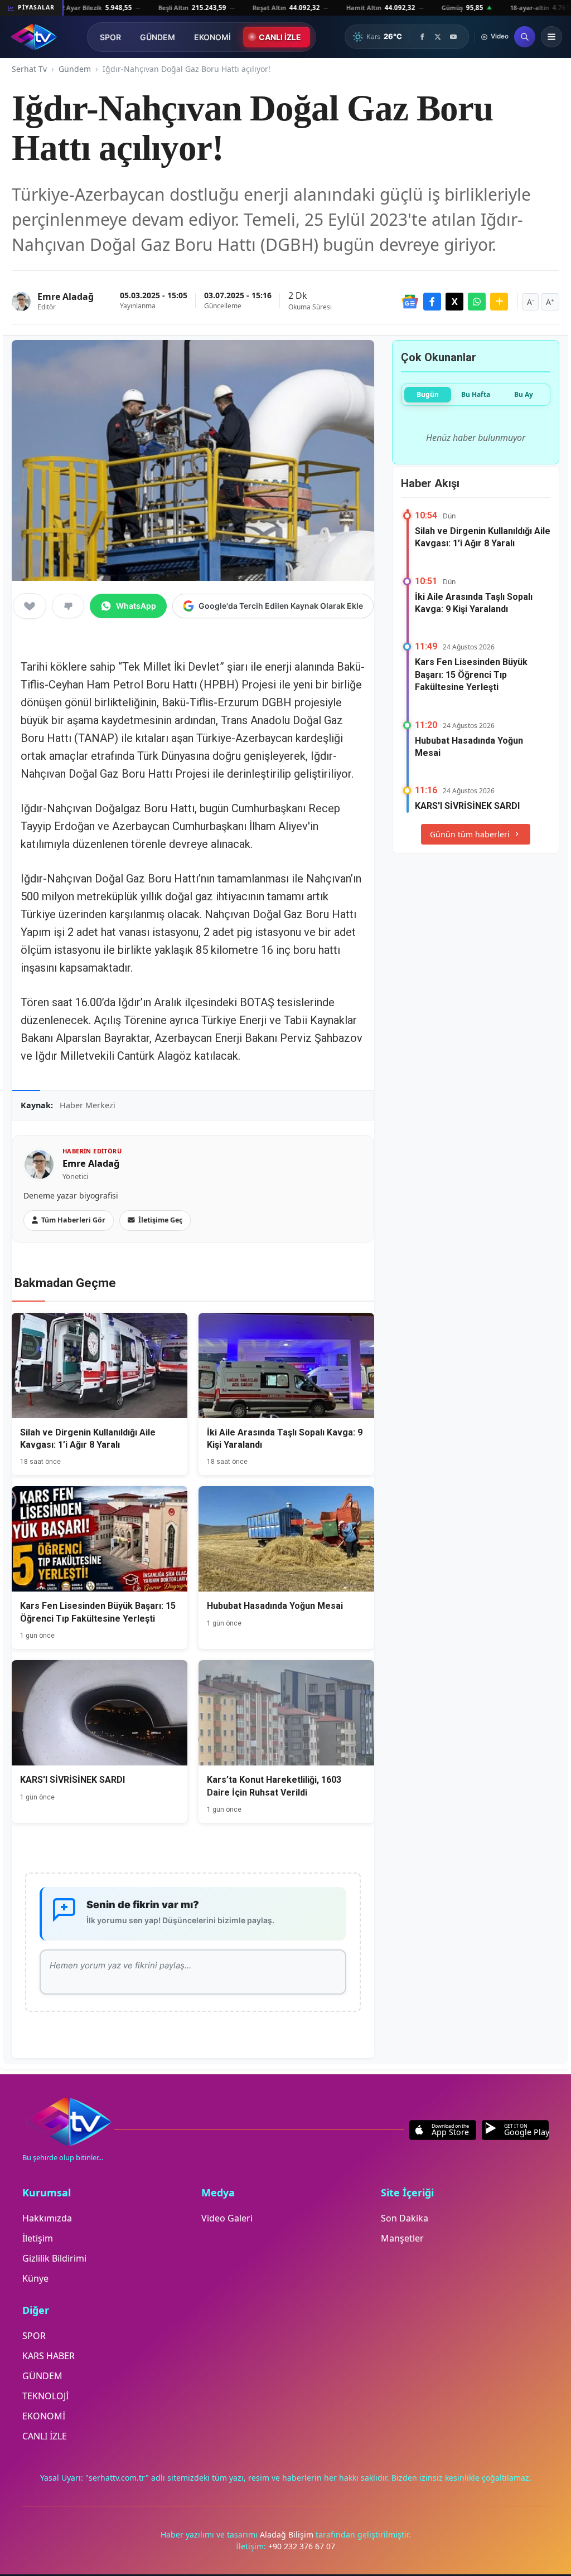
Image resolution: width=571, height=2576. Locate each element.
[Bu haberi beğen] (30, 606)
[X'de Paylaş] (454, 302)
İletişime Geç (160, 1220)
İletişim (38, 2238)
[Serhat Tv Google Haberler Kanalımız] (410, 302)
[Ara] (525, 37)
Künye (35, 2278)
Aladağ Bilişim (288, 2534)
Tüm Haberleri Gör (73, 1220)
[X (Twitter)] (438, 37)
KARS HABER (49, 2356)
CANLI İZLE (280, 37)
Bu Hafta (476, 394)
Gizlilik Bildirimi (54, 2258)
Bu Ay (524, 394)
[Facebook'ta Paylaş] (432, 302)
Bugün (428, 394)
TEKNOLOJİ (45, 2396)
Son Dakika (405, 2218)
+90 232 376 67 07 (302, 2546)
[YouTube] (453, 37)
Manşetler (402, 2238)
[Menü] (551, 37)
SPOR (110, 37)
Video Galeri (227, 2218)
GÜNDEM (158, 37)
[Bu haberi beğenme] (68, 606)
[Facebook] (422, 37)
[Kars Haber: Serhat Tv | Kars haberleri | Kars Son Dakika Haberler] (34, 37)
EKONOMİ (212, 37)
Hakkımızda (47, 2218)
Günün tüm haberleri (470, 834)
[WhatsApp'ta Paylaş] (477, 302)
